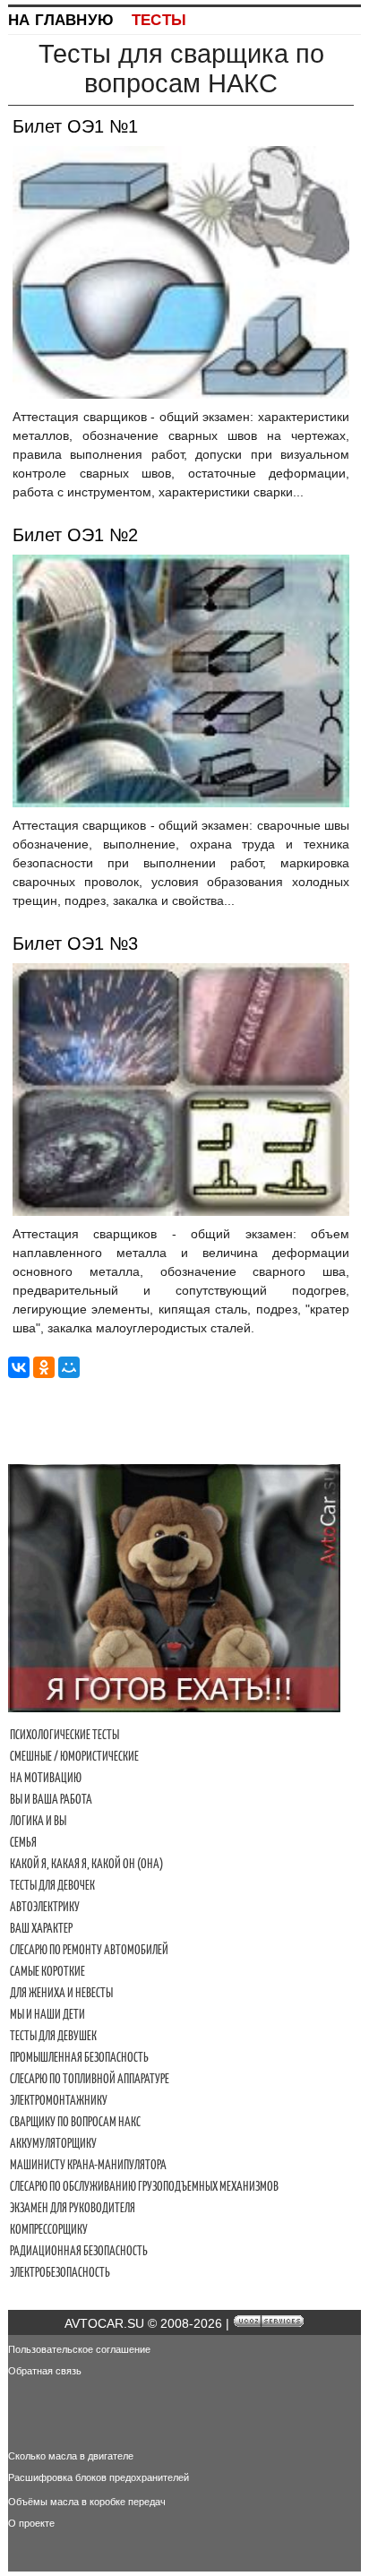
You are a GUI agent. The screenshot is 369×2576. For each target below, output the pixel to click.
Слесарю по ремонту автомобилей (89, 1950)
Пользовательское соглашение (79, 2349)
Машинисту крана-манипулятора (88, 2165)
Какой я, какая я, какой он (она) (86, 1864)
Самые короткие (47, 1971)
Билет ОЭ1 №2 (75, 535)
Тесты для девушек (53, 2036)
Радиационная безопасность (79, 2251)
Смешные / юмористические (74, 1756)
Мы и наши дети (47, 2014)
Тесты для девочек (52, 1885)
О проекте (31, 2523)
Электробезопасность (60, 2272)
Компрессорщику (49, 2229)
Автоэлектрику (45, 1907)
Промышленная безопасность (79, 2057)
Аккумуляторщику (53, 2143)
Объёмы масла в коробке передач (87, 2502)
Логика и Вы (38, 1821)
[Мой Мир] (69, 1367)
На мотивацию (46, 1778)
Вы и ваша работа (51, 1799)
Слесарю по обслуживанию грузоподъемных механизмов (144, 2186)
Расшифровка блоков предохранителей (99, 2477)
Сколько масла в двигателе (71, 2456)
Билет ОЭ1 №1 (75, 126)
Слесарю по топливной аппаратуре (90, 2079)
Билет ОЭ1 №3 (75, 943)
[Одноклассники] (44, 1367)
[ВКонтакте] (19, 1367)
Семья (23, 1842)
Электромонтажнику (59, 2100)
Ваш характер (41, 1928)
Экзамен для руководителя (73, 2208)
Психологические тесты (64, 1735)
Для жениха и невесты (61, 1993)
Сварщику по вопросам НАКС (75, 2122)
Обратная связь (45, 2371)
